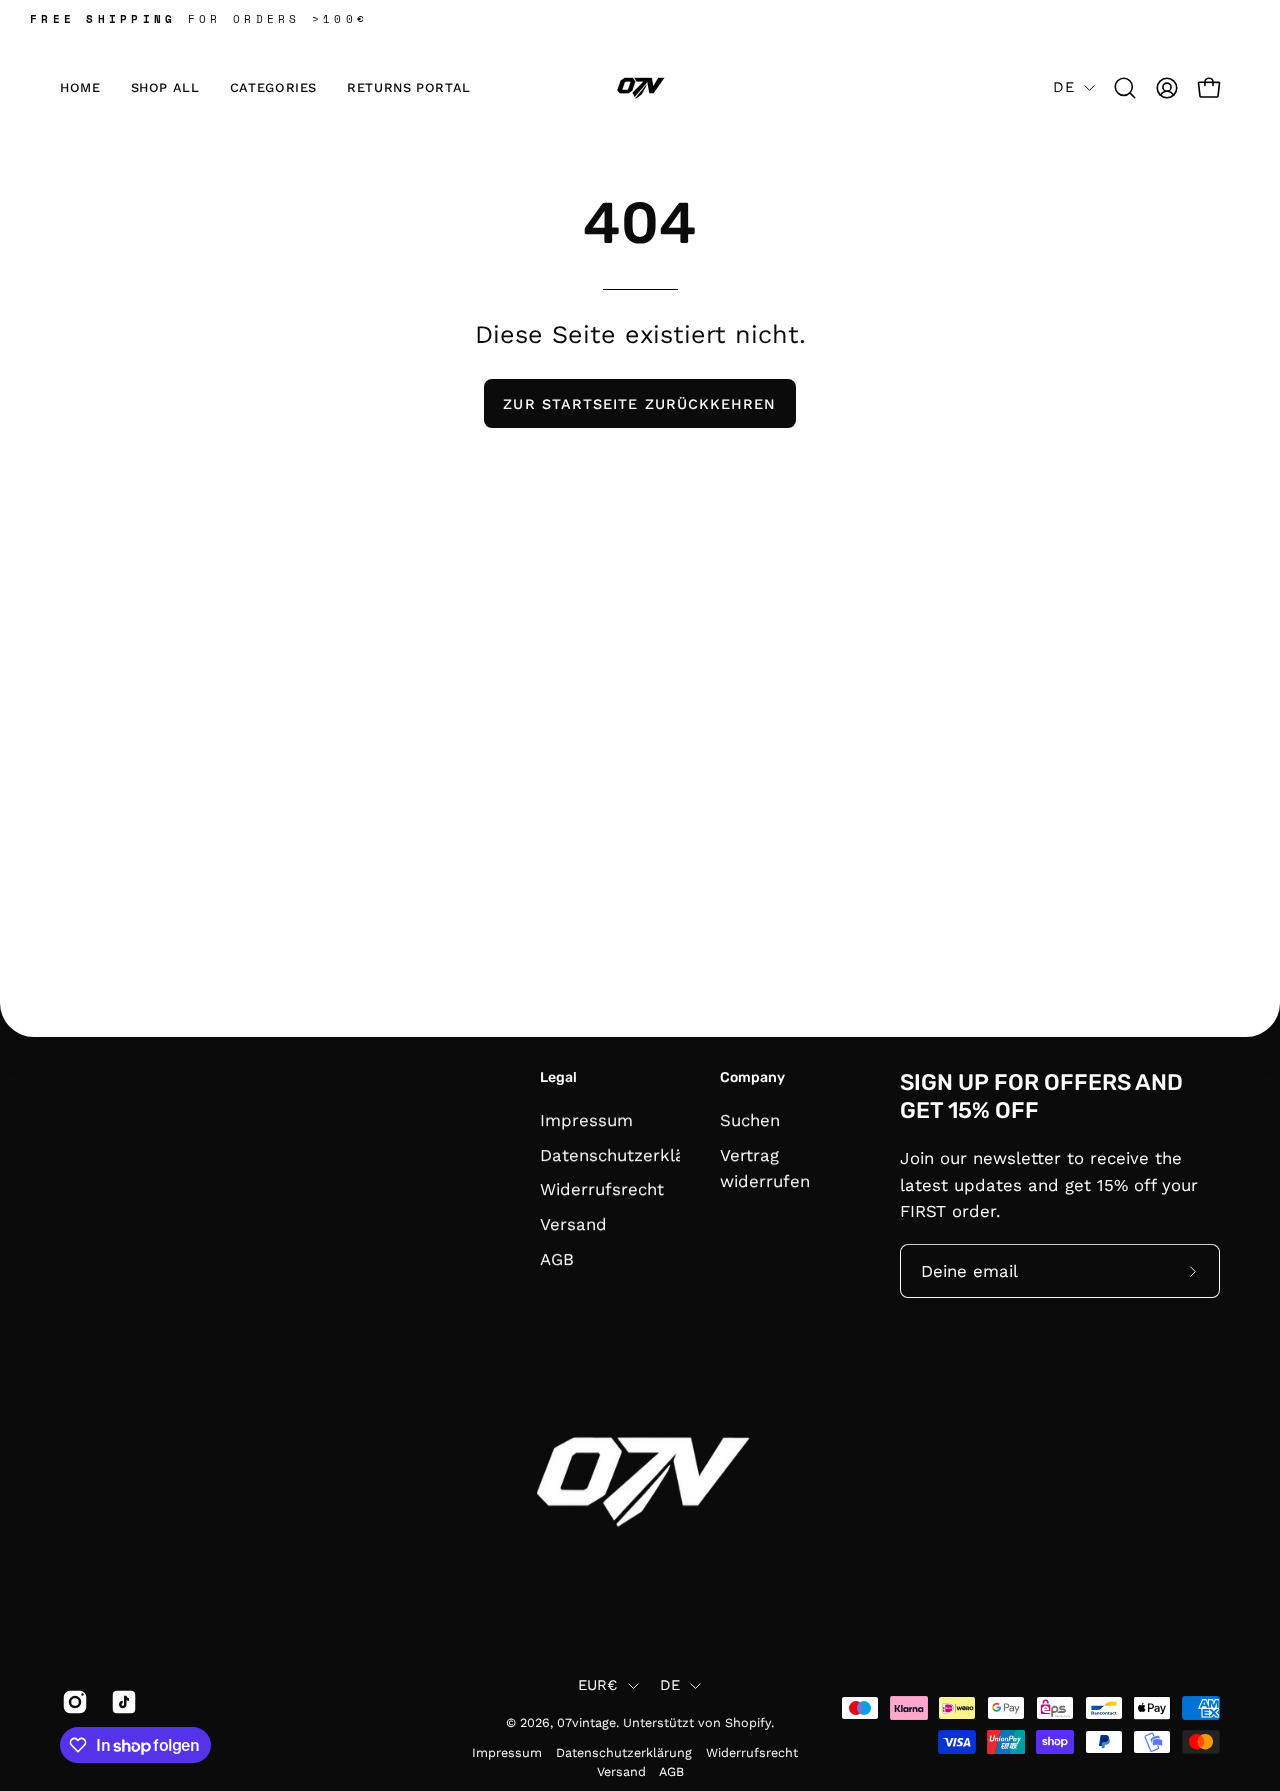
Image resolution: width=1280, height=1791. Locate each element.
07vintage (586, 1722)
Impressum (586, 1120)
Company (752, 1077)
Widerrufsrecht (602, 1189)
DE (1063, 87)
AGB (557, 1258)
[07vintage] (640, 88)
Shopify (748, 1722)
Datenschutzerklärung (630, 1154)
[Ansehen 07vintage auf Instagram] (71, 1702)
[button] (273, 88)
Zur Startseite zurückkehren (639, 404)
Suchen (750, 1120)
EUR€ (598, 1685)
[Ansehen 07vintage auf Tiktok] (120, 1702)
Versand (573, 1224)
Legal (558, 1077)
